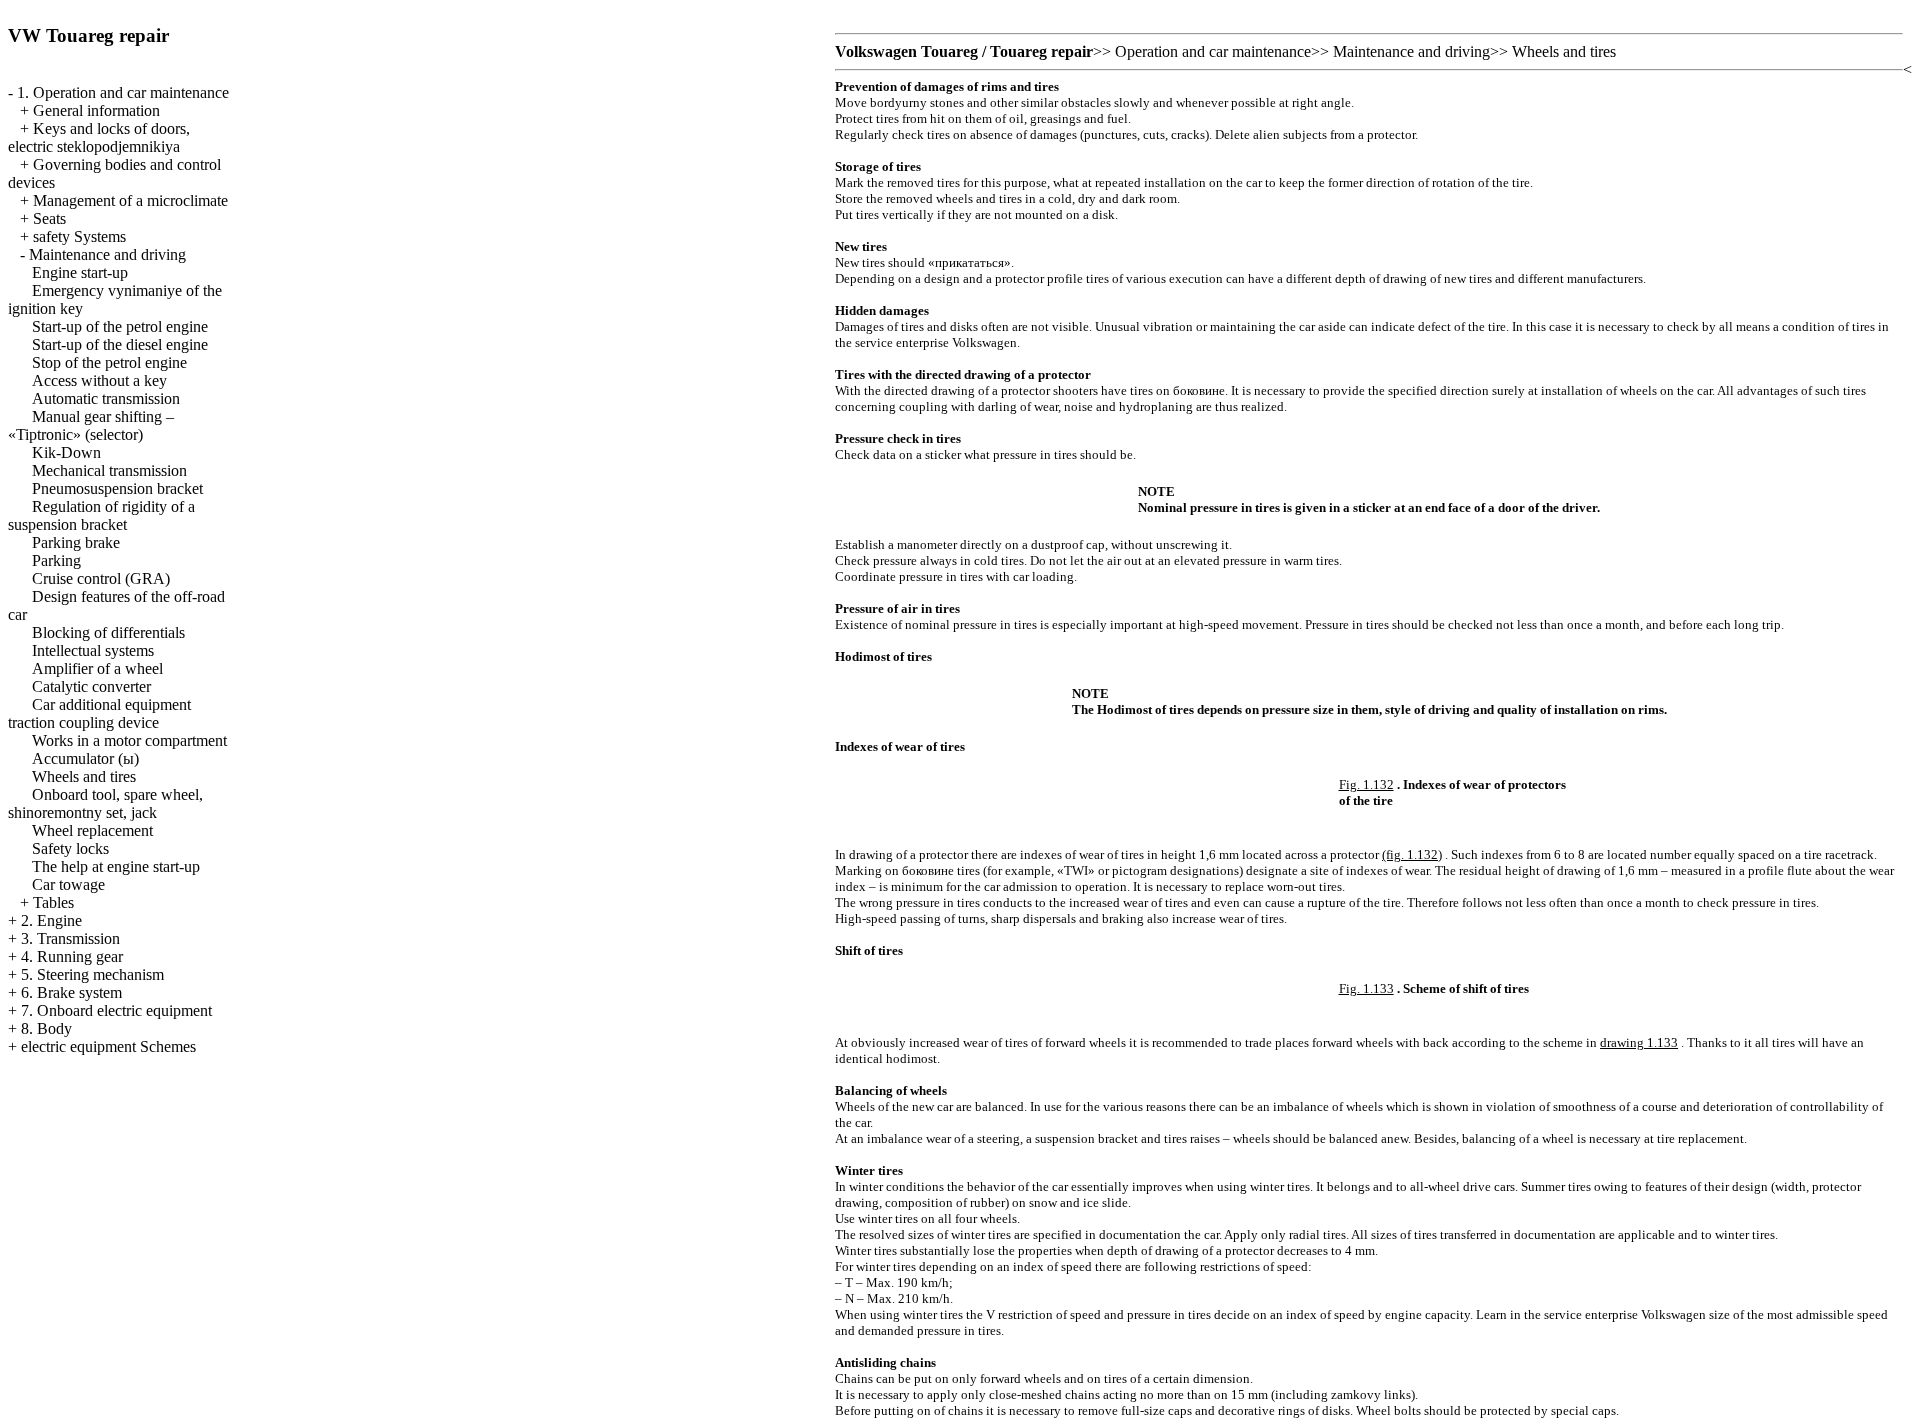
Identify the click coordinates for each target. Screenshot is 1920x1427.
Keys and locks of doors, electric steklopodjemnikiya (99, 137)
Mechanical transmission (109, 470)
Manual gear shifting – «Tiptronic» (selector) (91, 425)
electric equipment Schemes (108, 1046)
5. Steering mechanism (92, 974)
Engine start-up (80, 272)
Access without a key (99, 380)
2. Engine (51, 920)
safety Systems (79, 236)
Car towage (68, 884)
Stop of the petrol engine (109, 362)
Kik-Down (66, 452)
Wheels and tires (84, 776)
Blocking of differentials (108, 632)
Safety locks (70, 848)
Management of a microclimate (130, 200)
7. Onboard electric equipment (116, 1010)
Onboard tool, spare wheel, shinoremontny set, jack (105, 803)
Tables (53, 902)
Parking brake (76, 542)
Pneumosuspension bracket (117, 488)
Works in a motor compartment (129, 740)
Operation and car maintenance (1213, 51)
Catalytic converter (91, 686)
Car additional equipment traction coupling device (99, 713)
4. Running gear (72, 956)
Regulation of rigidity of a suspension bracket (101, 515)
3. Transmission (70, 938)
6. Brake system (71, 992)
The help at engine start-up (116, 866)
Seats (49, 218)
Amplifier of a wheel (97, 668)
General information (96, 110)
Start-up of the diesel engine (120, 344)
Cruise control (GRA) (101, 578)
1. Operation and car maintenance (123, 92)
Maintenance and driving (107, 254)
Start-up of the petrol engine (120, 326)
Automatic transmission (106, 398)
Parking (56, 560)
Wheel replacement (92, 830)
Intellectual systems (93, 650)
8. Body (46, 1028)
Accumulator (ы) (85, 758)
